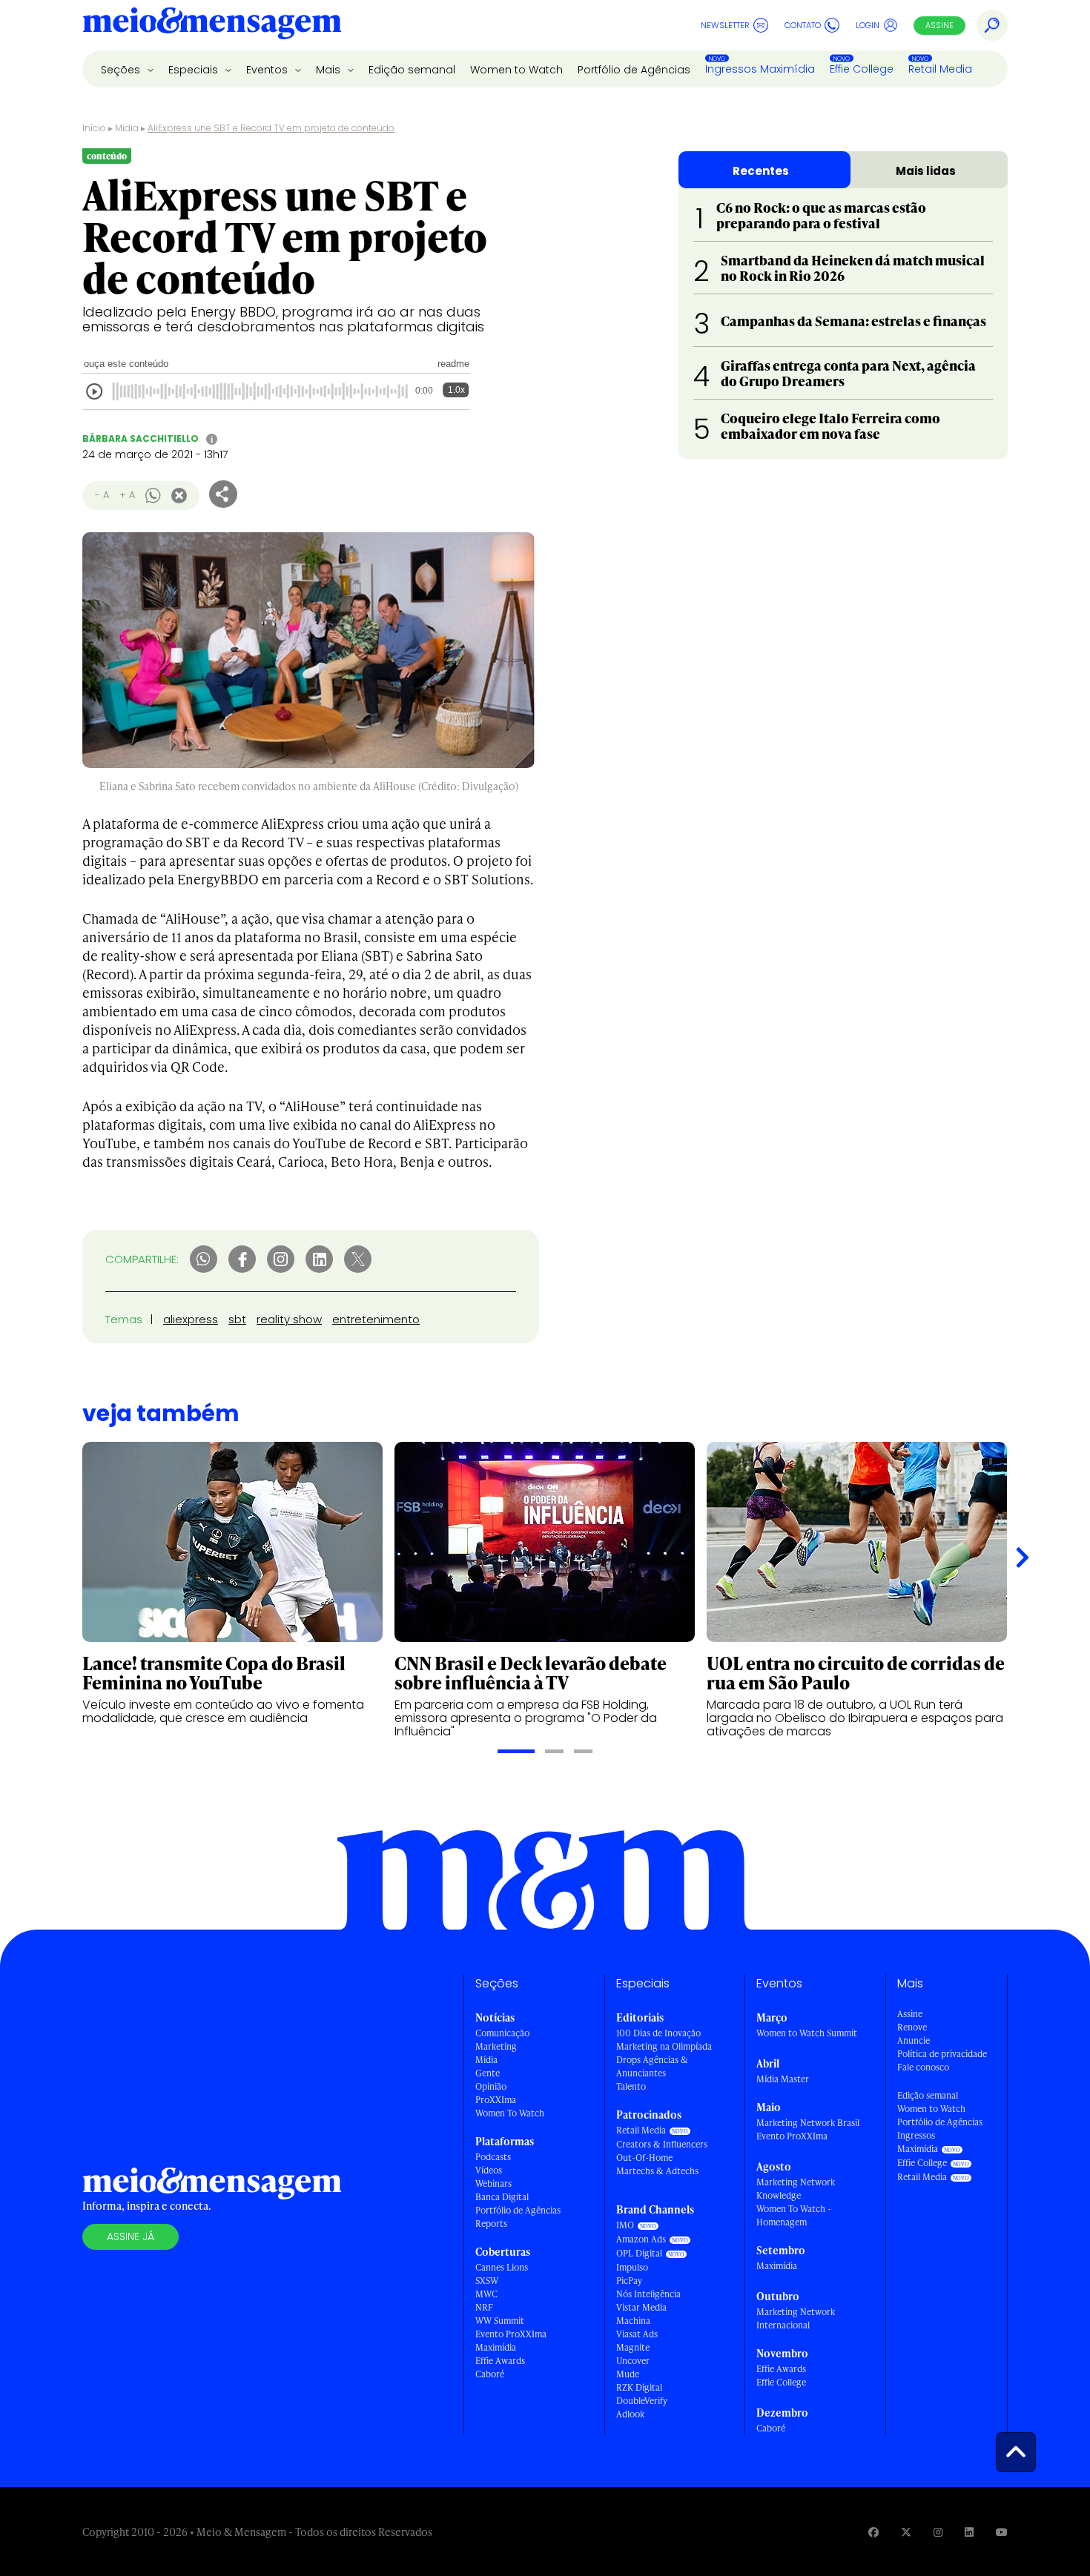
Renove (912, 2027)
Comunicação (502, 2033)
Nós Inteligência (648, 2294)
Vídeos (489, 2170)
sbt (237, 1319)
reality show (289, 1319)
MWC (486, 2294)
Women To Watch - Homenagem (794, 2215)
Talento (631, 2086)
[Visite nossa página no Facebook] (873, 2532)
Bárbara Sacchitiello (141, 438)
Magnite (633, 2347)
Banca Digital (502, 2197)
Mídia (127, 128)
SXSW (487, 2281)
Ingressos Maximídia (760, 69)
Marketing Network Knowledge (796, 2189)
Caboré (490, 2374)
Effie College (862, 69)
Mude (628, 2374)
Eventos (268, 70)
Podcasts (493, 2157)
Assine (939, 25)
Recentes (761, 171)
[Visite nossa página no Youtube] (1002, 2532)
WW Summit (500, 2321)
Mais (330, 70)
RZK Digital (639, 2387)
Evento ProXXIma (511, 2334)
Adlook (630, 2414)
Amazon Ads (641, 2239)
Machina (633, 2321)
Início (94, 128)
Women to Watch (516, 70)
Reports (491, 2224)
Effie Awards (500, 2361)
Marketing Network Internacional (796, 2318)
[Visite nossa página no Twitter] (906, 2532)
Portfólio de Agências (634, 70)
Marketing (496, 2046)
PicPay (629, 2281)
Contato (803, 25)
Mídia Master (783, 2079)
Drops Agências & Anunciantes (652, 2066)
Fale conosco (923, 2067)
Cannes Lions (502, 2267)
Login (868, 25)
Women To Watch (510, 2113)
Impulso (632, 2267)
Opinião (491, 2086)
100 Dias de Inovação (658, 2033)
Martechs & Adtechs (657, 2171)
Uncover (633, 2361)
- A (102, 495)
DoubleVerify (642, 2401)
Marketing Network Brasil (808, 2123)
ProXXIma (496, 2100)
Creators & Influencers (662, 2144)
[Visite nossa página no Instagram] (938, 2532)
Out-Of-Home (644, 2158)
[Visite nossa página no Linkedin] (969, 2532)
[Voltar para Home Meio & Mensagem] (212, 25)
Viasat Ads (637, 2334)
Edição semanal (412, 70)
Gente (488, 2073)
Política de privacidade (942, 2054)
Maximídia (496, 2347)
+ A (127, 495)
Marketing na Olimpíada (664, 2046)
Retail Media (940, 69)
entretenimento (376, 1319)
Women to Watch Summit (807, 2033)
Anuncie (914, 2040)
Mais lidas (926, 171)
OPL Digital (639, 2253)
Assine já (131, 2236)
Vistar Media (641, 2307)
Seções (122, 70)
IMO (625, 2225)
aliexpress (191, 1319)
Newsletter (725, 25)
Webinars (493, 2183)
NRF (484, 2307)
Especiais (195, 70)
